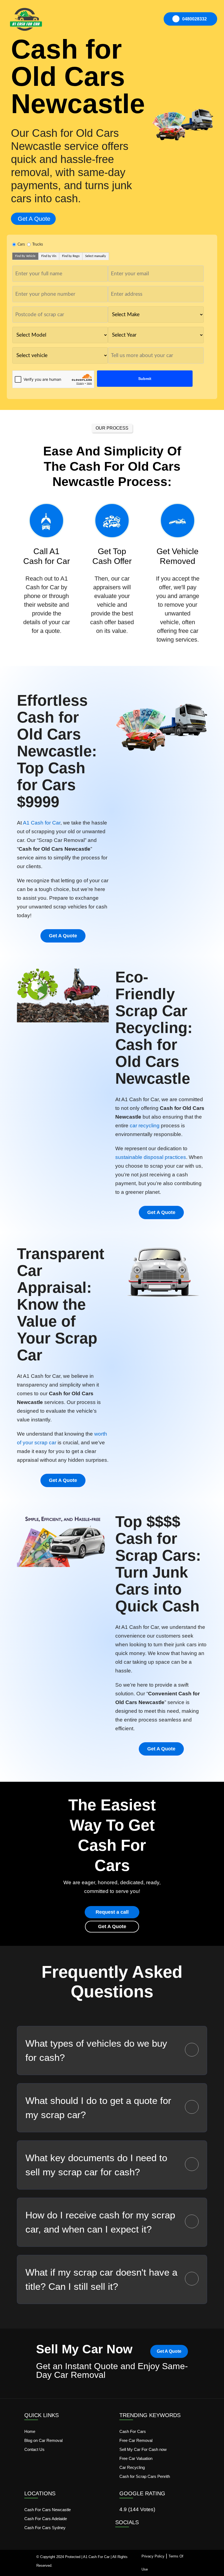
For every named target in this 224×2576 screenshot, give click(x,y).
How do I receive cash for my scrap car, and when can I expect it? (100, 2222)
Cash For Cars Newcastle (48, 2510)
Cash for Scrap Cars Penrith (145, 2476)
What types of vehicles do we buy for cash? (96, 2050)
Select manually (96, 256)
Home (30, 2431)
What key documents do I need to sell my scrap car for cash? (96, 2165)
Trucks (38, 244)
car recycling (145, 1126)
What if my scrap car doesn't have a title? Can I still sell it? (101, 2279)
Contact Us (34, 2449)
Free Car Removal (136, 2440)
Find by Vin (49, 256)
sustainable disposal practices (151, 1157)
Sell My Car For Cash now (143, 2449)
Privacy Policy (153, 2556)
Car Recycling (132, 2467)
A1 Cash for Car (42, 823)
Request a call (112, 1912)
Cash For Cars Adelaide (46, 2519)
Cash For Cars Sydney (45, 2528)
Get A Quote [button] (34, 219)
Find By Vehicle (25, 256)
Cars (21, 244)
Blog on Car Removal (43, 2440)
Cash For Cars (133, 2431)
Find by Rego (71, 256)
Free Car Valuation (136, 2458)
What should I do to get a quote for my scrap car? (98, 2108)
